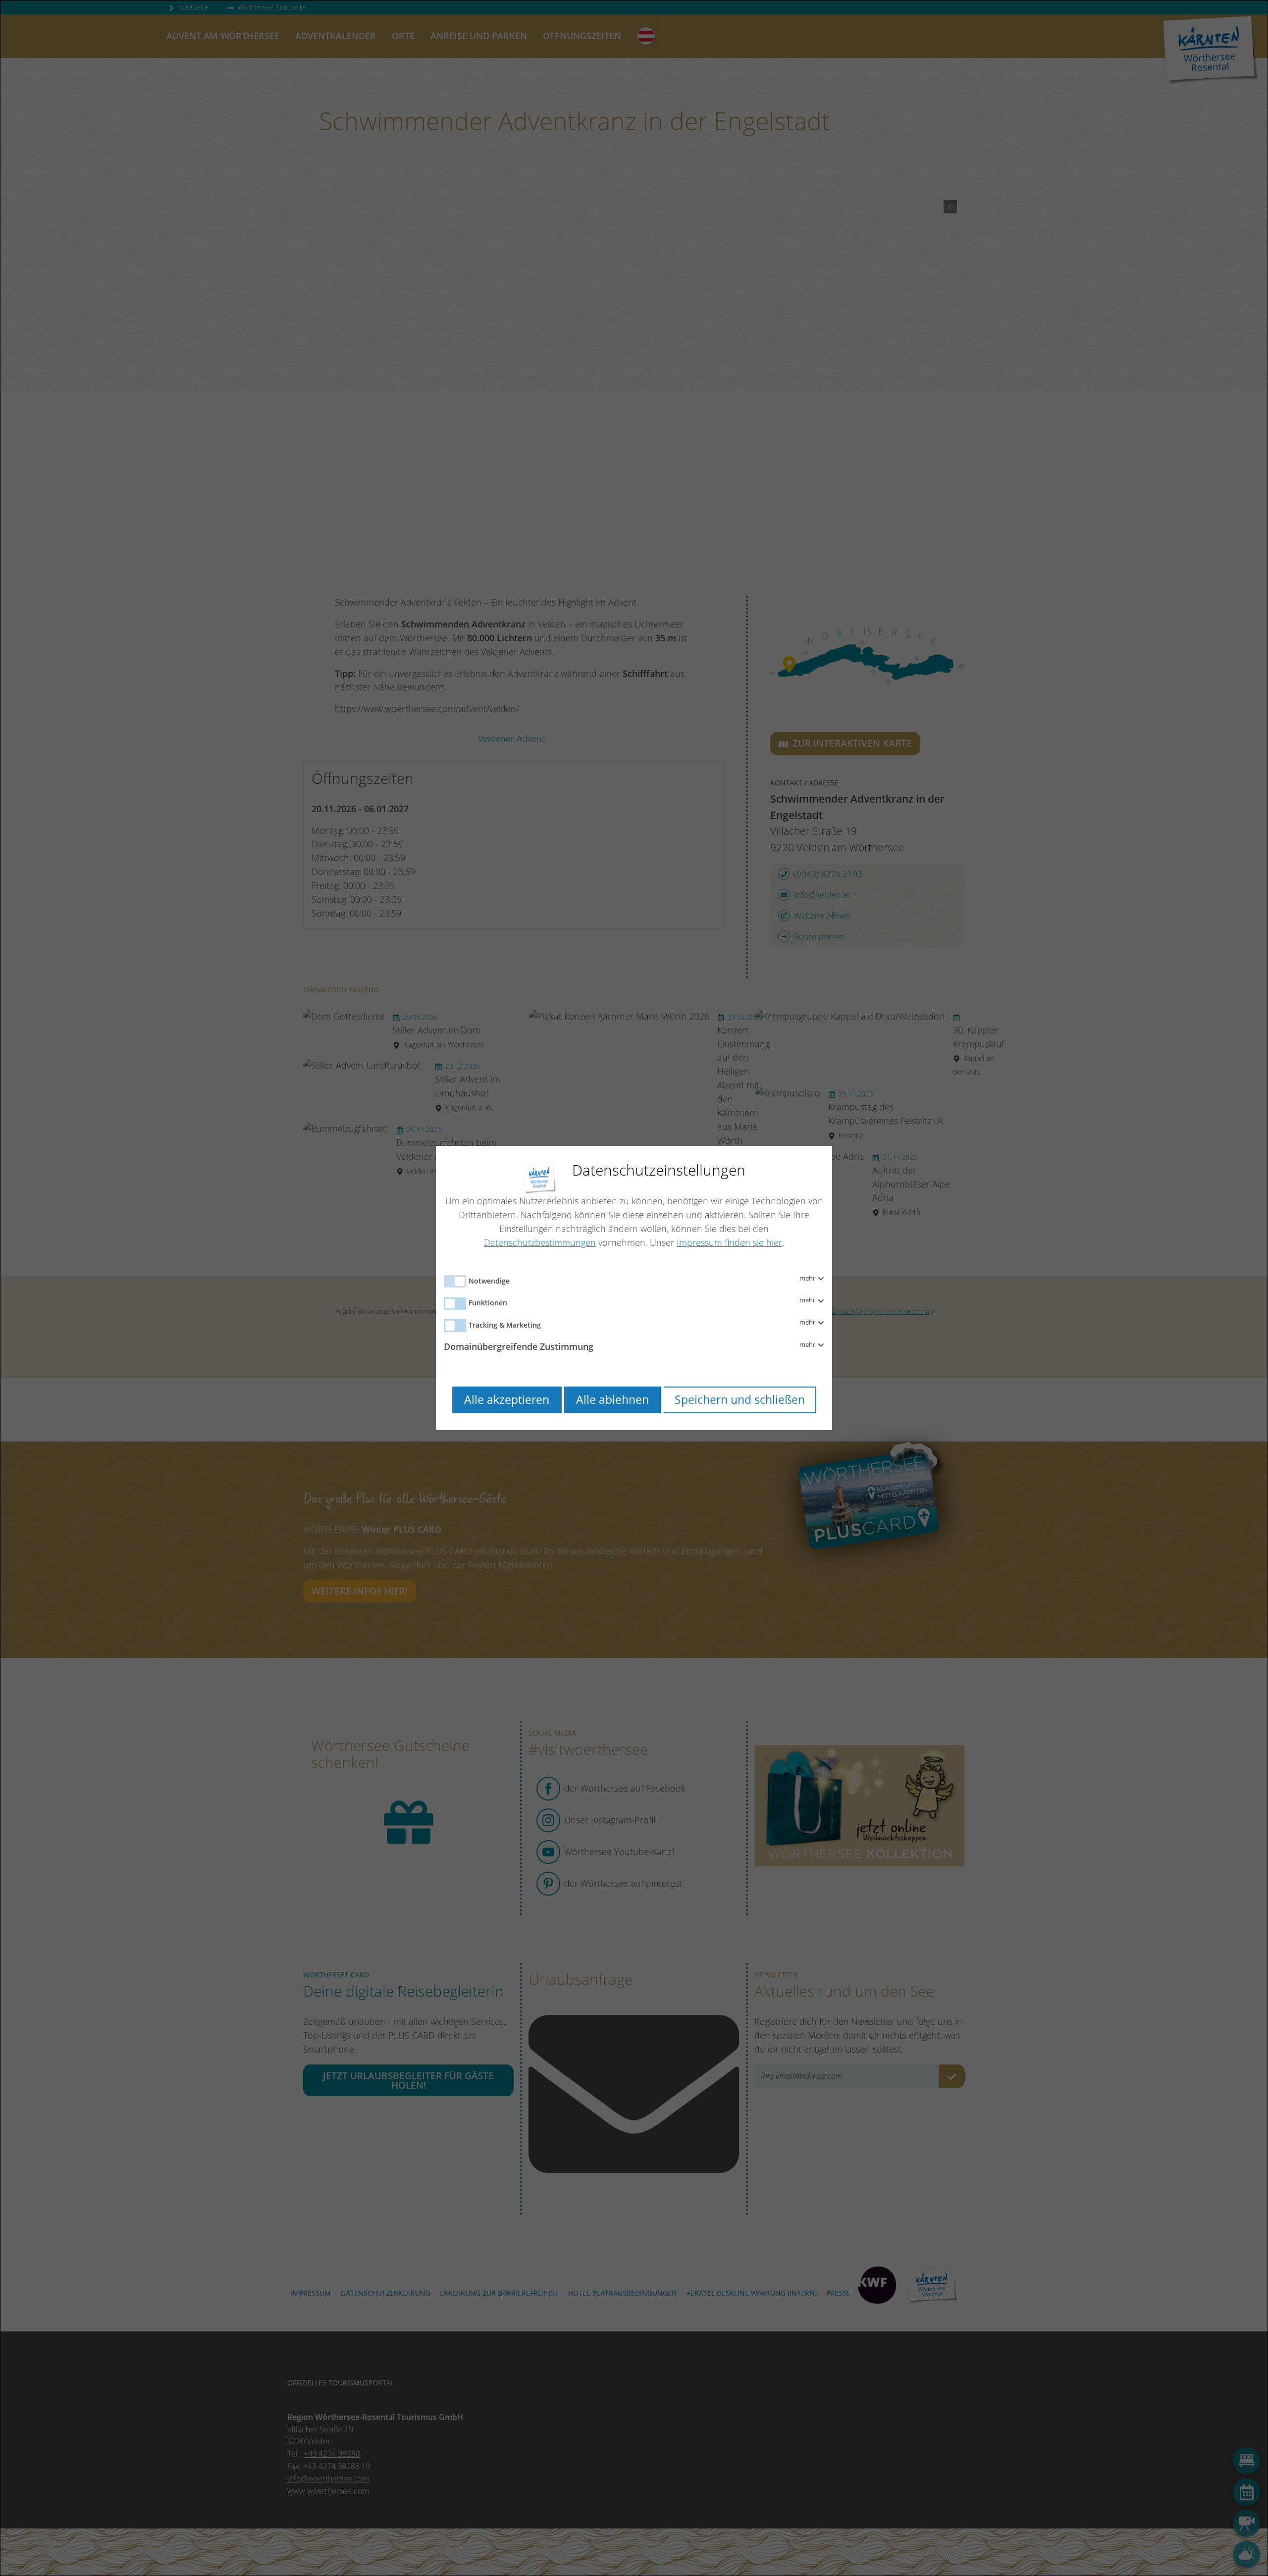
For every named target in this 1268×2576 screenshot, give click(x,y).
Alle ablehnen (612, 1400)
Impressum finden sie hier (729, 1242)
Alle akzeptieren (507, 1400)
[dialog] (634, 1288)
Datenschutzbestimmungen (540, 1242)
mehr (808, 1279)
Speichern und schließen (740, 1400)
